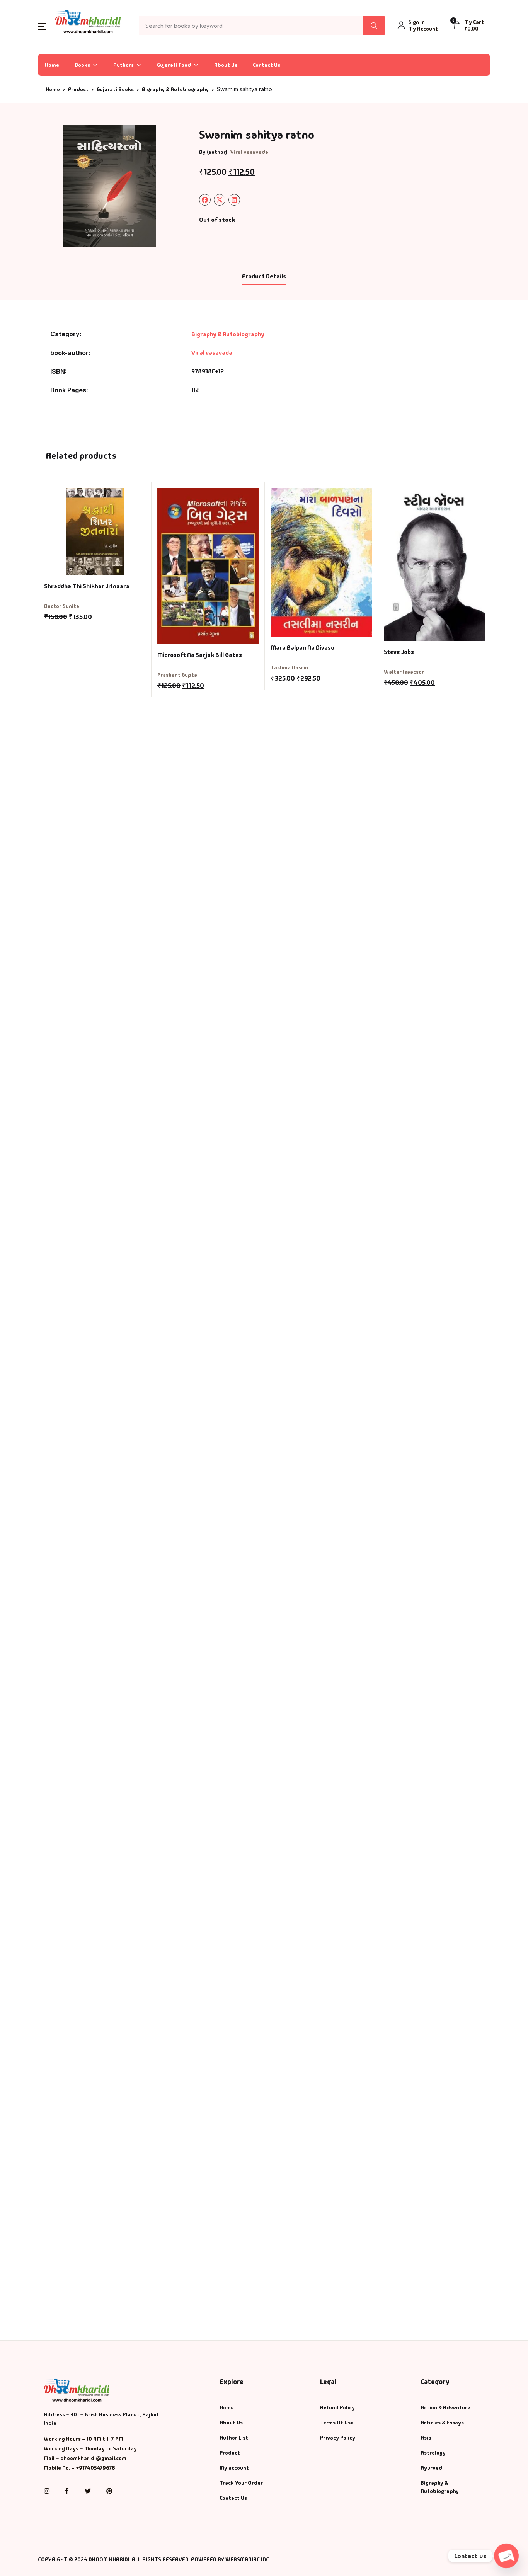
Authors (123, 65)
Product (78, 89)
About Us (226, 65)
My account (234, 2468)
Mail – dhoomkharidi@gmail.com (85, 2458)
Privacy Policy (338, 2438)
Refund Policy (337, 2407)
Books (82, 65)
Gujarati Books (115, 89)
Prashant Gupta (177, 675)
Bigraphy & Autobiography (175, 89)
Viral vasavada (249, 152)
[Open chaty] (506, 2556)
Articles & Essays (442, 2423)
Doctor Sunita (62, 606)
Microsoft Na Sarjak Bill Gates (200, 655)
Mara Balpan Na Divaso (302, 648)
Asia (426, 2438)
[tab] (264, 277)
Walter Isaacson (404, 672)
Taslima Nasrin (289, 667)
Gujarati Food (174, 65)
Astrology (433, 2453)
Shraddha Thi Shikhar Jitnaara (87, 586)
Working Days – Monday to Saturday (90, 2448)
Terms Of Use (337, 2423)
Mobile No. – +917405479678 (79, 2468)
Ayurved (431, 2468)
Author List (234, 2438)
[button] (42, 26)
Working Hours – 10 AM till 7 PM (83, 2439)
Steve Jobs (399, 652)
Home (52, 65)
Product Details (264, 276)
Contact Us (267, 65)
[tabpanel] (109, 186)
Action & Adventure (445, 2407)
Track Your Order (241, 2483)
